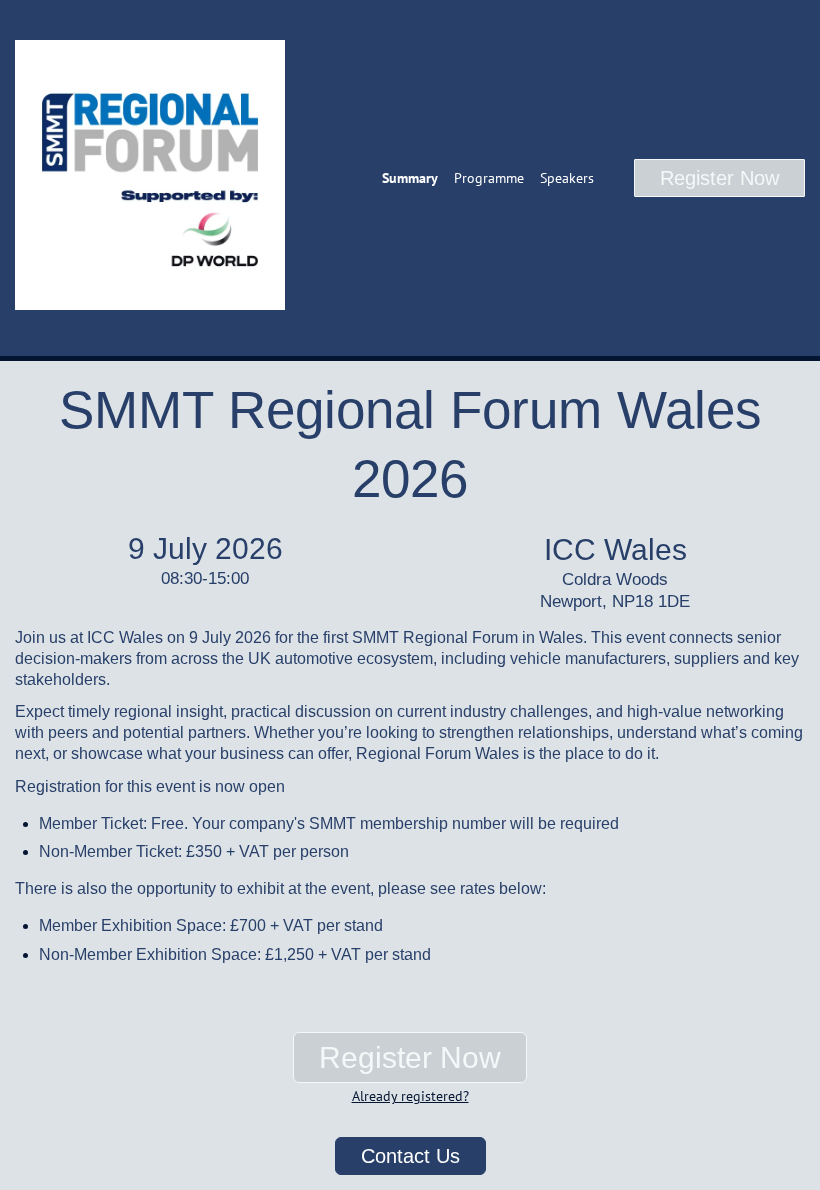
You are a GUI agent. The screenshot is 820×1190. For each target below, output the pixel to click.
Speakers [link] (567, 178)
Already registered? (410, 1096)
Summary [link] (410, 178)
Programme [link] (489, 178)
